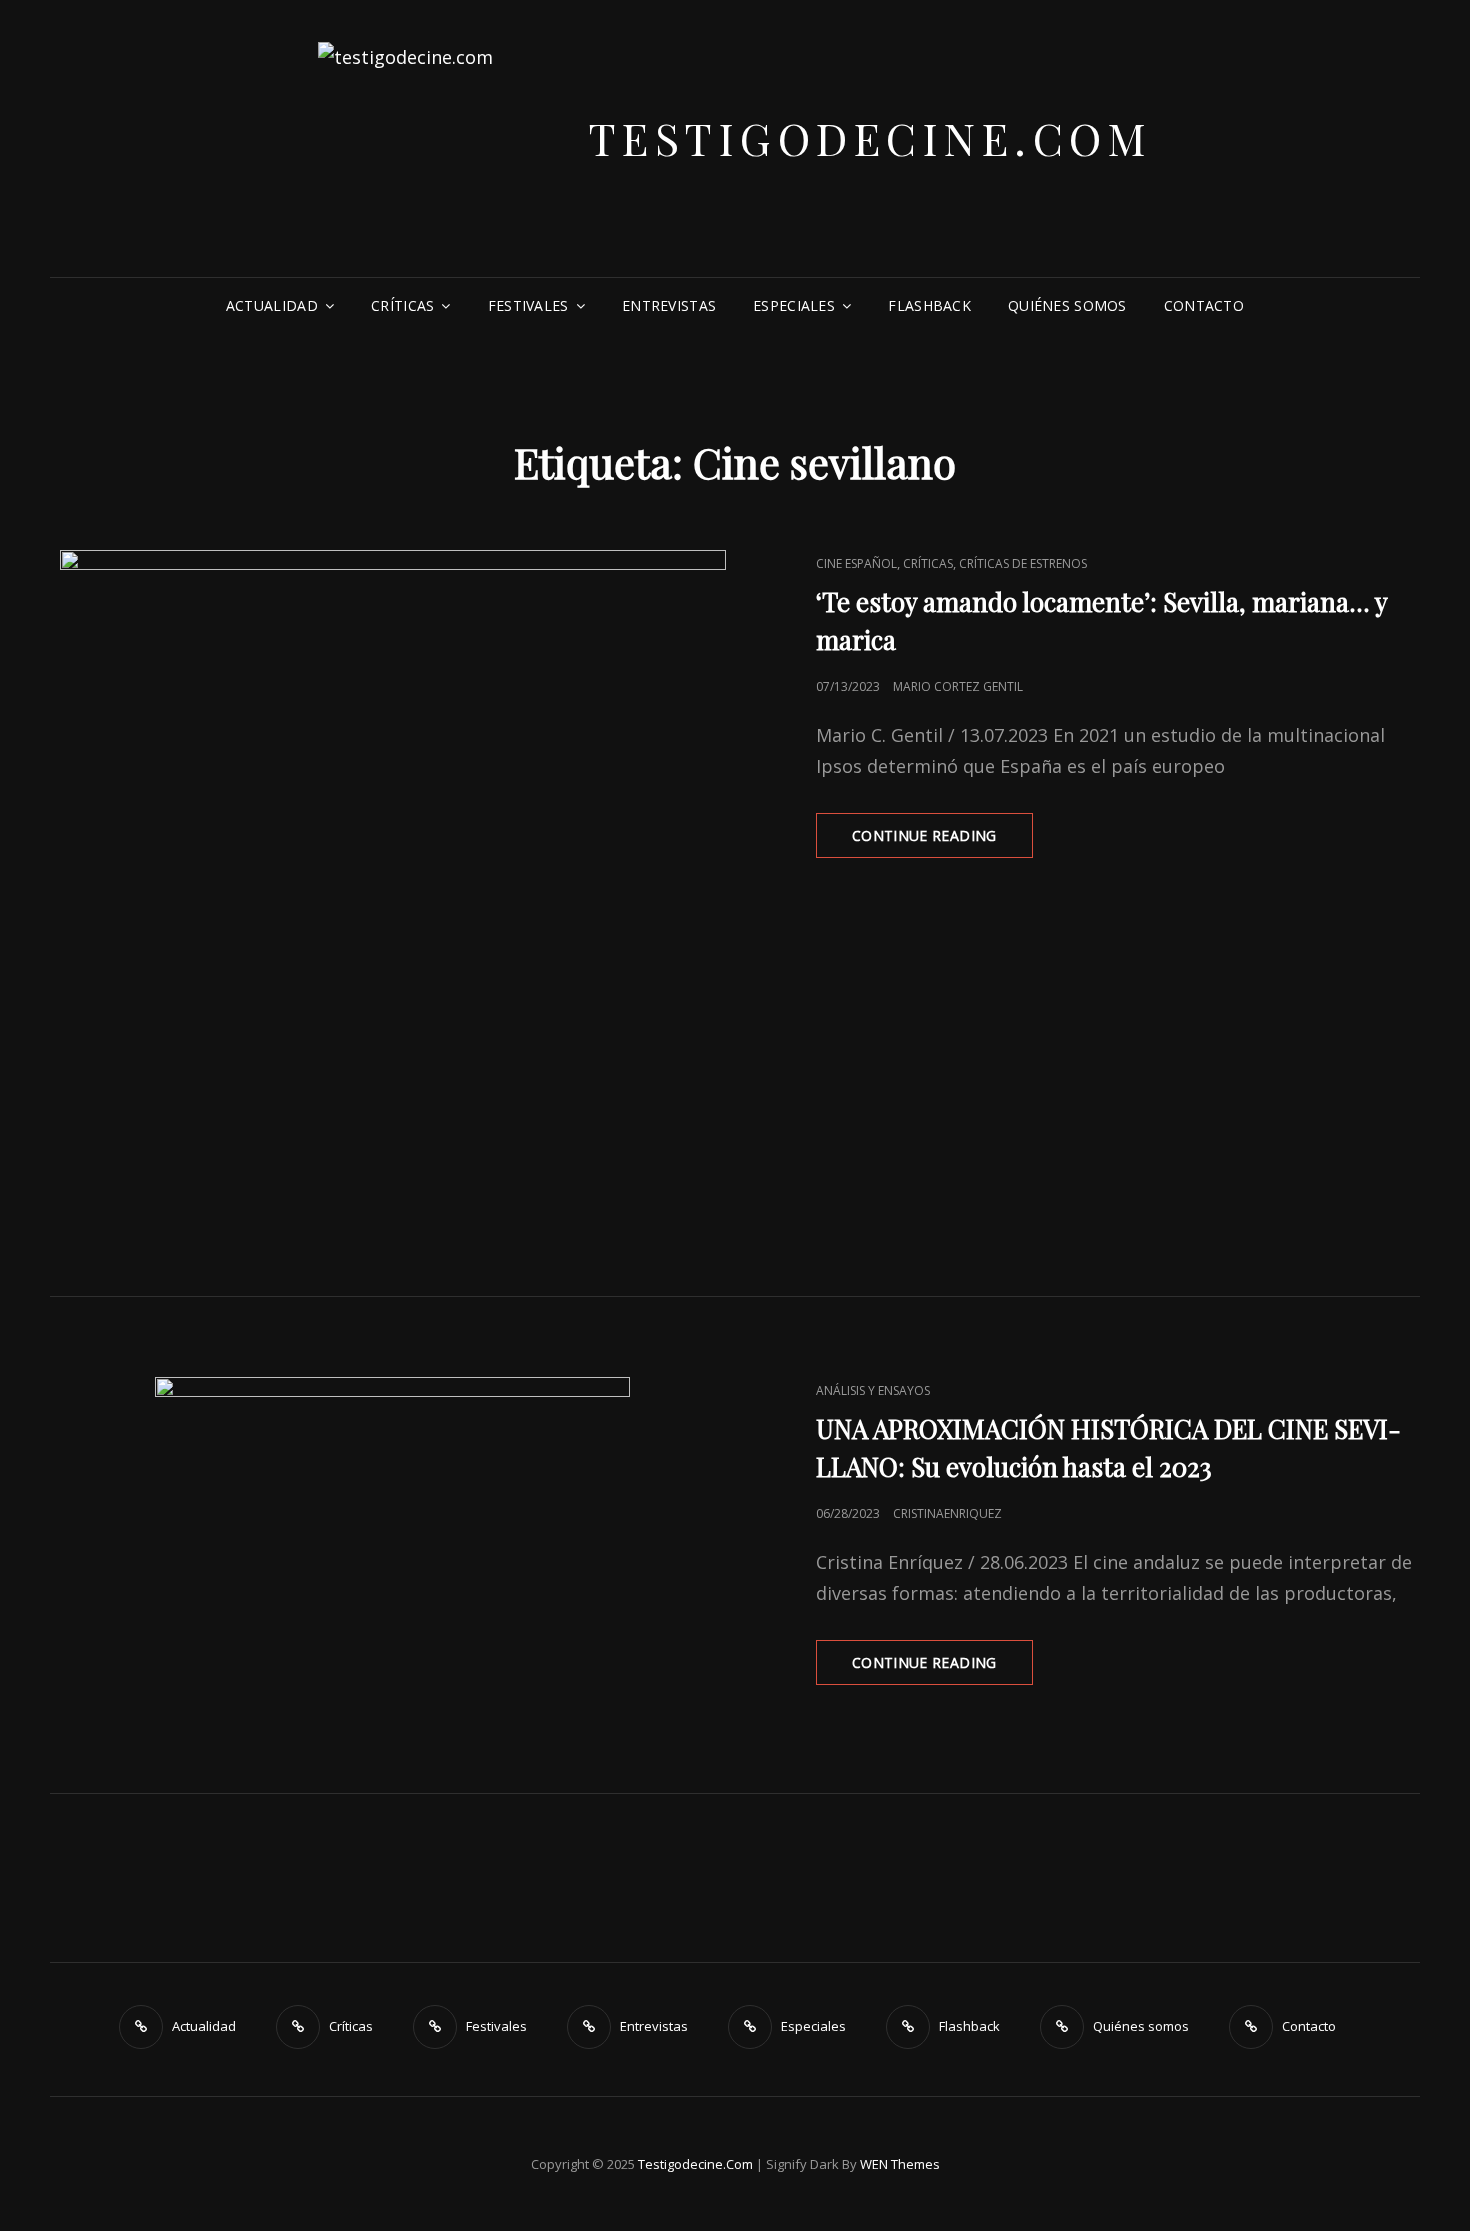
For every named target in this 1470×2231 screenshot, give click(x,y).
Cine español (856, 563)
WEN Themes (900, 2164)
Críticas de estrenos (1023, 563)
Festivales (528, 305)
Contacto (1204, 305)
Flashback (929, 305)
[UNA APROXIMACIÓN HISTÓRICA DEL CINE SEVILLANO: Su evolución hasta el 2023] (392, 1545)
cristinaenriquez (947, 1513)
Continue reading (942, 841)
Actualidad (272, 305)
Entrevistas (669, 305)
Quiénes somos (1067, 305)
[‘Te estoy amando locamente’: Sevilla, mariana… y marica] (392, 883)
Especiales (794, 305)
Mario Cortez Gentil (958, 686)
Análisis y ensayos (873, 1390)
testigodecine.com (871, 137)
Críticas (402, 305)
